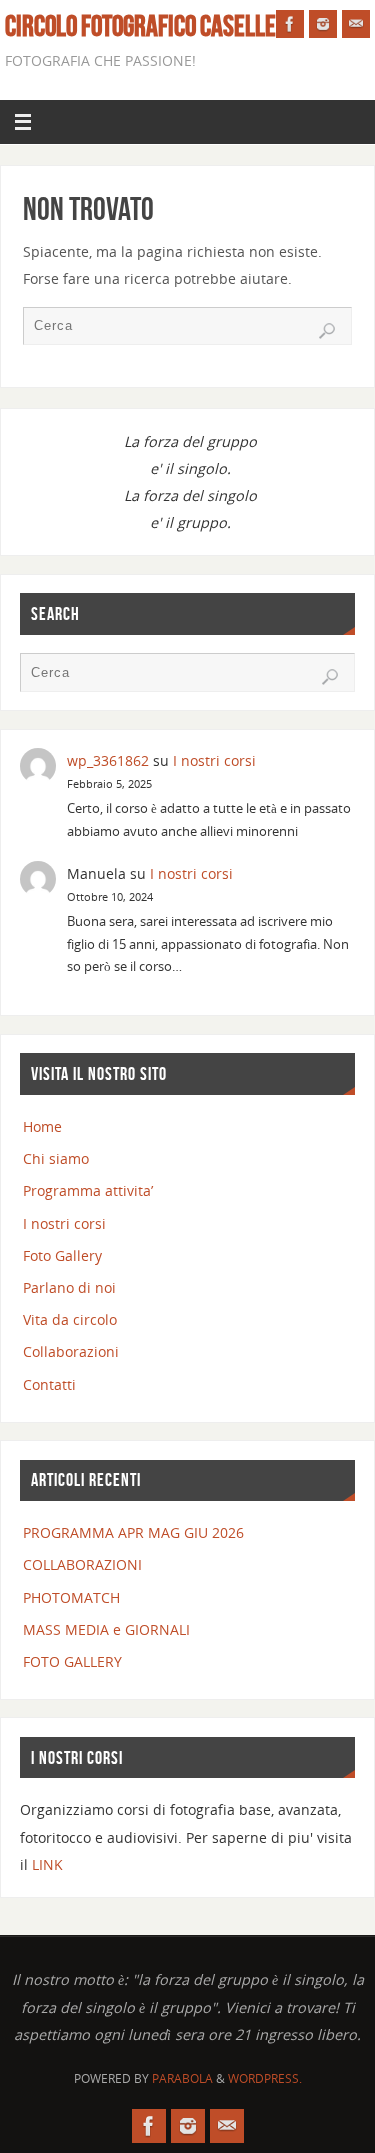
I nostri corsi (214, 760)
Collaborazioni (71, 1351)
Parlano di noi (69, 1287)
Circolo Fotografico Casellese (151, 26)
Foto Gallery (62, 1255)
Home (42, 1126)
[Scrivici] (356, 24)
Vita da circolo (70, 1319)
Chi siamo (56, 1158)
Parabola (182, 2078)
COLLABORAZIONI (82, 1564)
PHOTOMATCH (71, 1597)
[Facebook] (290, 24)
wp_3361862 (108, 760)
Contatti (49, 1384)
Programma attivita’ (88, 1190)
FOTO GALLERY (72, 1661)
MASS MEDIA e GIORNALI (106, 1629)
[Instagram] (323, 24)
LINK (47, 1864)
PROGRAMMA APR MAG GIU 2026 (133, 1532)
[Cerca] (327, 331)
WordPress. (265, 2078)
